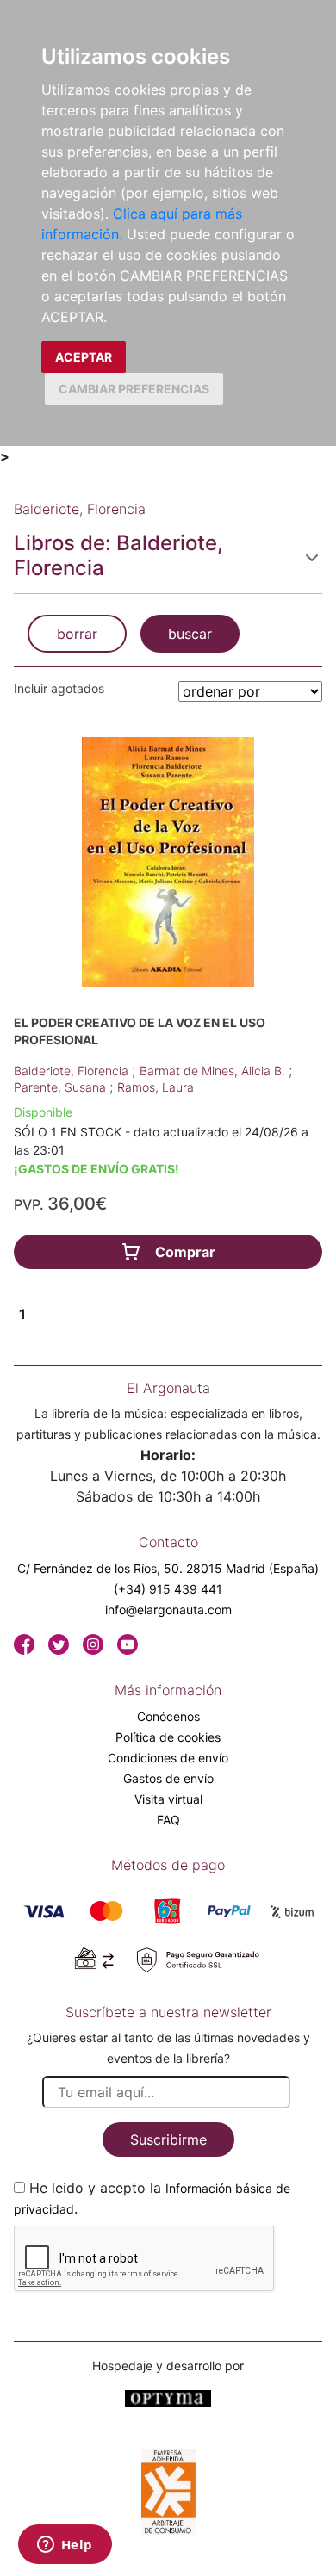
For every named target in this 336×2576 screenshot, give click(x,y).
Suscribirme (168, 2139)
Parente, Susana (62, 1087)
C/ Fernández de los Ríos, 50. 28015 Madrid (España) (168, 1568)
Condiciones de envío (168, 1758)
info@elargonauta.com (168, 1610)
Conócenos (168, 1716)
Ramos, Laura (156, 1087)
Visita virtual (168, 1799)
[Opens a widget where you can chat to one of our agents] (65, 2546)
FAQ (168, 1820)
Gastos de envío (168, 1778)
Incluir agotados (59, 688)
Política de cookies (168, 1737)
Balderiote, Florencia (73, 1071)
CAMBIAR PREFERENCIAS (134, 389)
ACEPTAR (84, 357)
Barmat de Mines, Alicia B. (214, 1071)
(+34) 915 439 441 (168, 1589)
